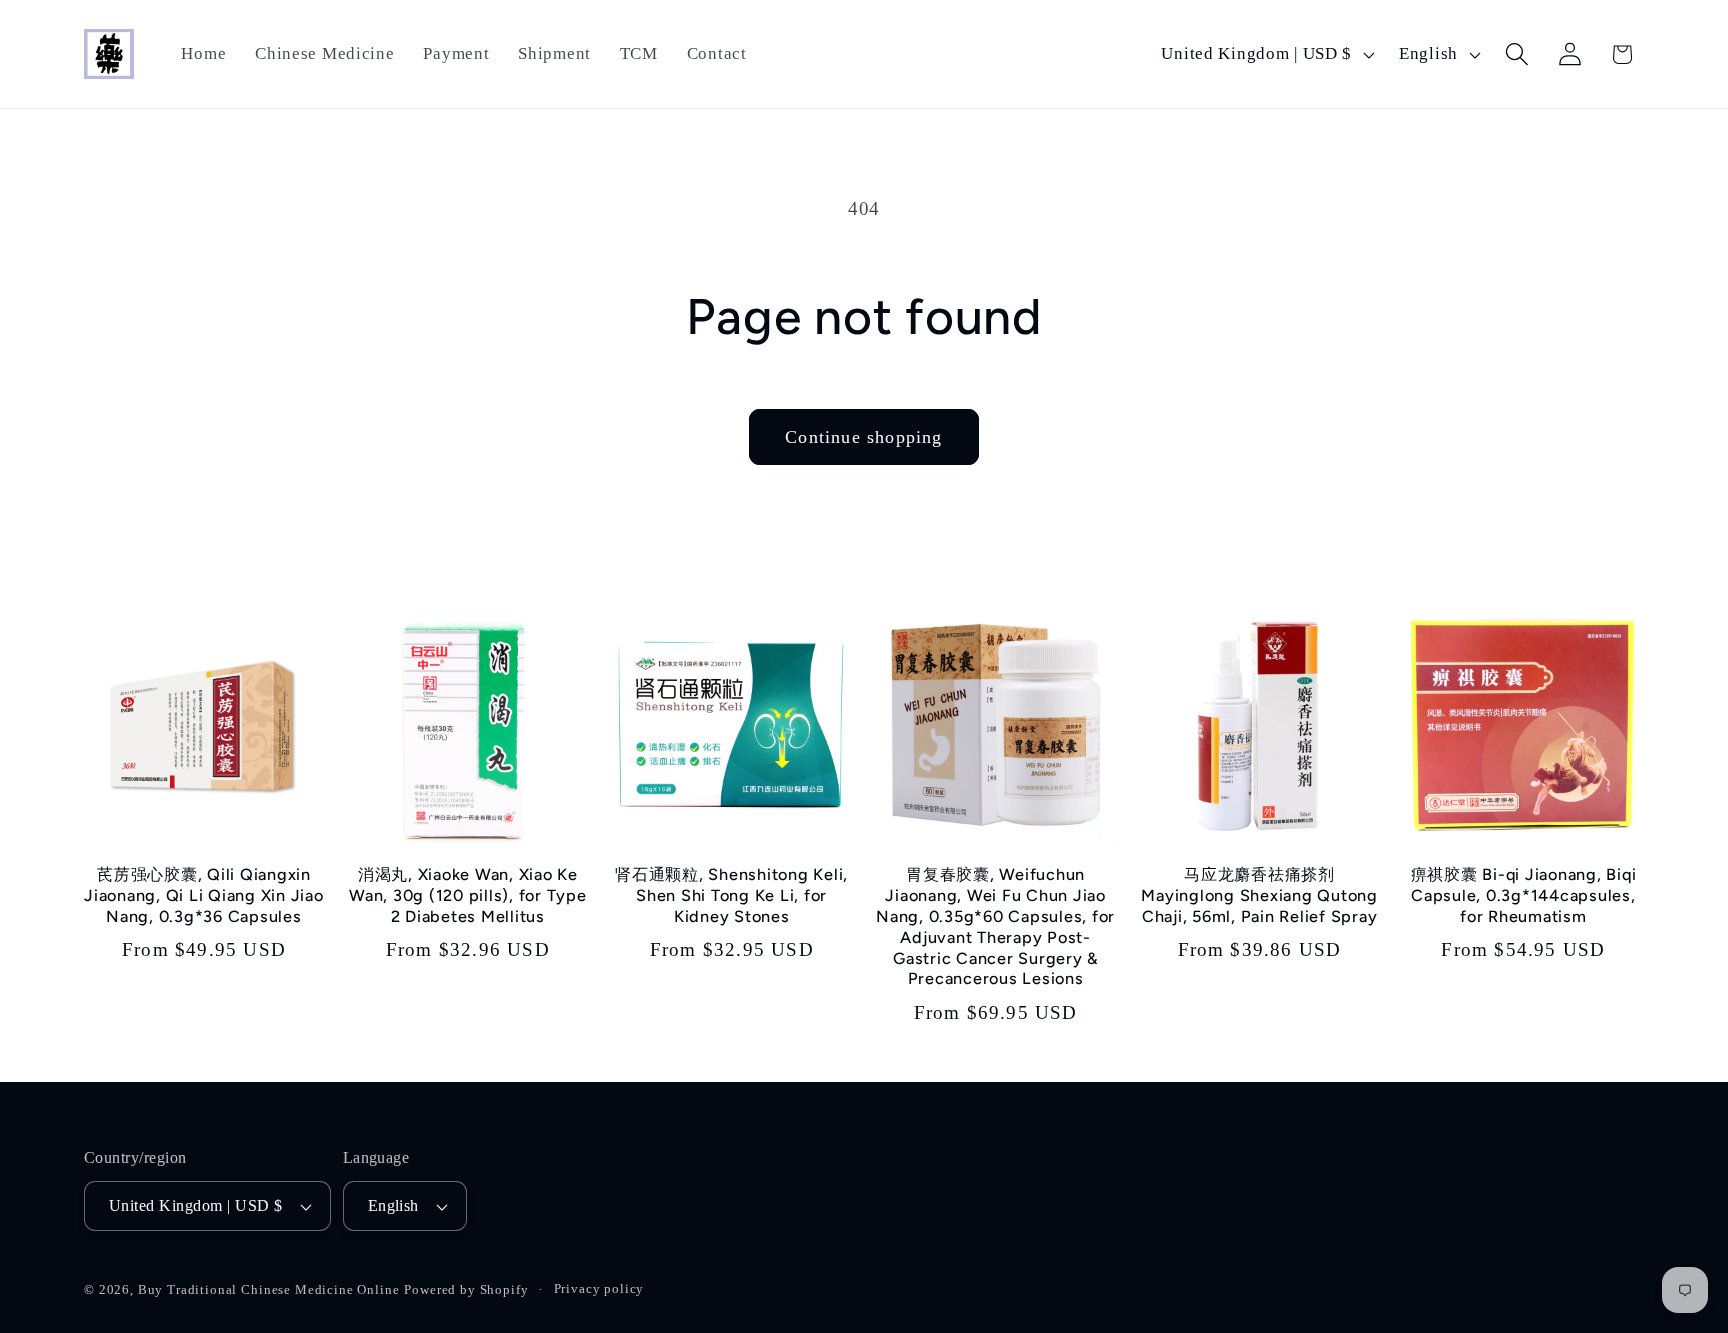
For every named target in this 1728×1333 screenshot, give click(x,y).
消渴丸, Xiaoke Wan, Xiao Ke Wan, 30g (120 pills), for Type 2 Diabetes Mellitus (468, 895)
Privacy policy (599, 1288)
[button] (1516, 54)
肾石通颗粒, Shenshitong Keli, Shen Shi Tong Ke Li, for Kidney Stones (731, 895)
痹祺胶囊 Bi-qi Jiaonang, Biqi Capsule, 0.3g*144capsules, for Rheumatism (1524, 895)
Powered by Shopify (466, 1289)
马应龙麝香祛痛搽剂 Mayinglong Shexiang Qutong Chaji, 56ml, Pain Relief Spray (1259, 895)
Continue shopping (863, 437)
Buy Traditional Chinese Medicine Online (269, 1289)
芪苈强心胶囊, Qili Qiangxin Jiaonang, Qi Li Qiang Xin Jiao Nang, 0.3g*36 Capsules (204, 895)
